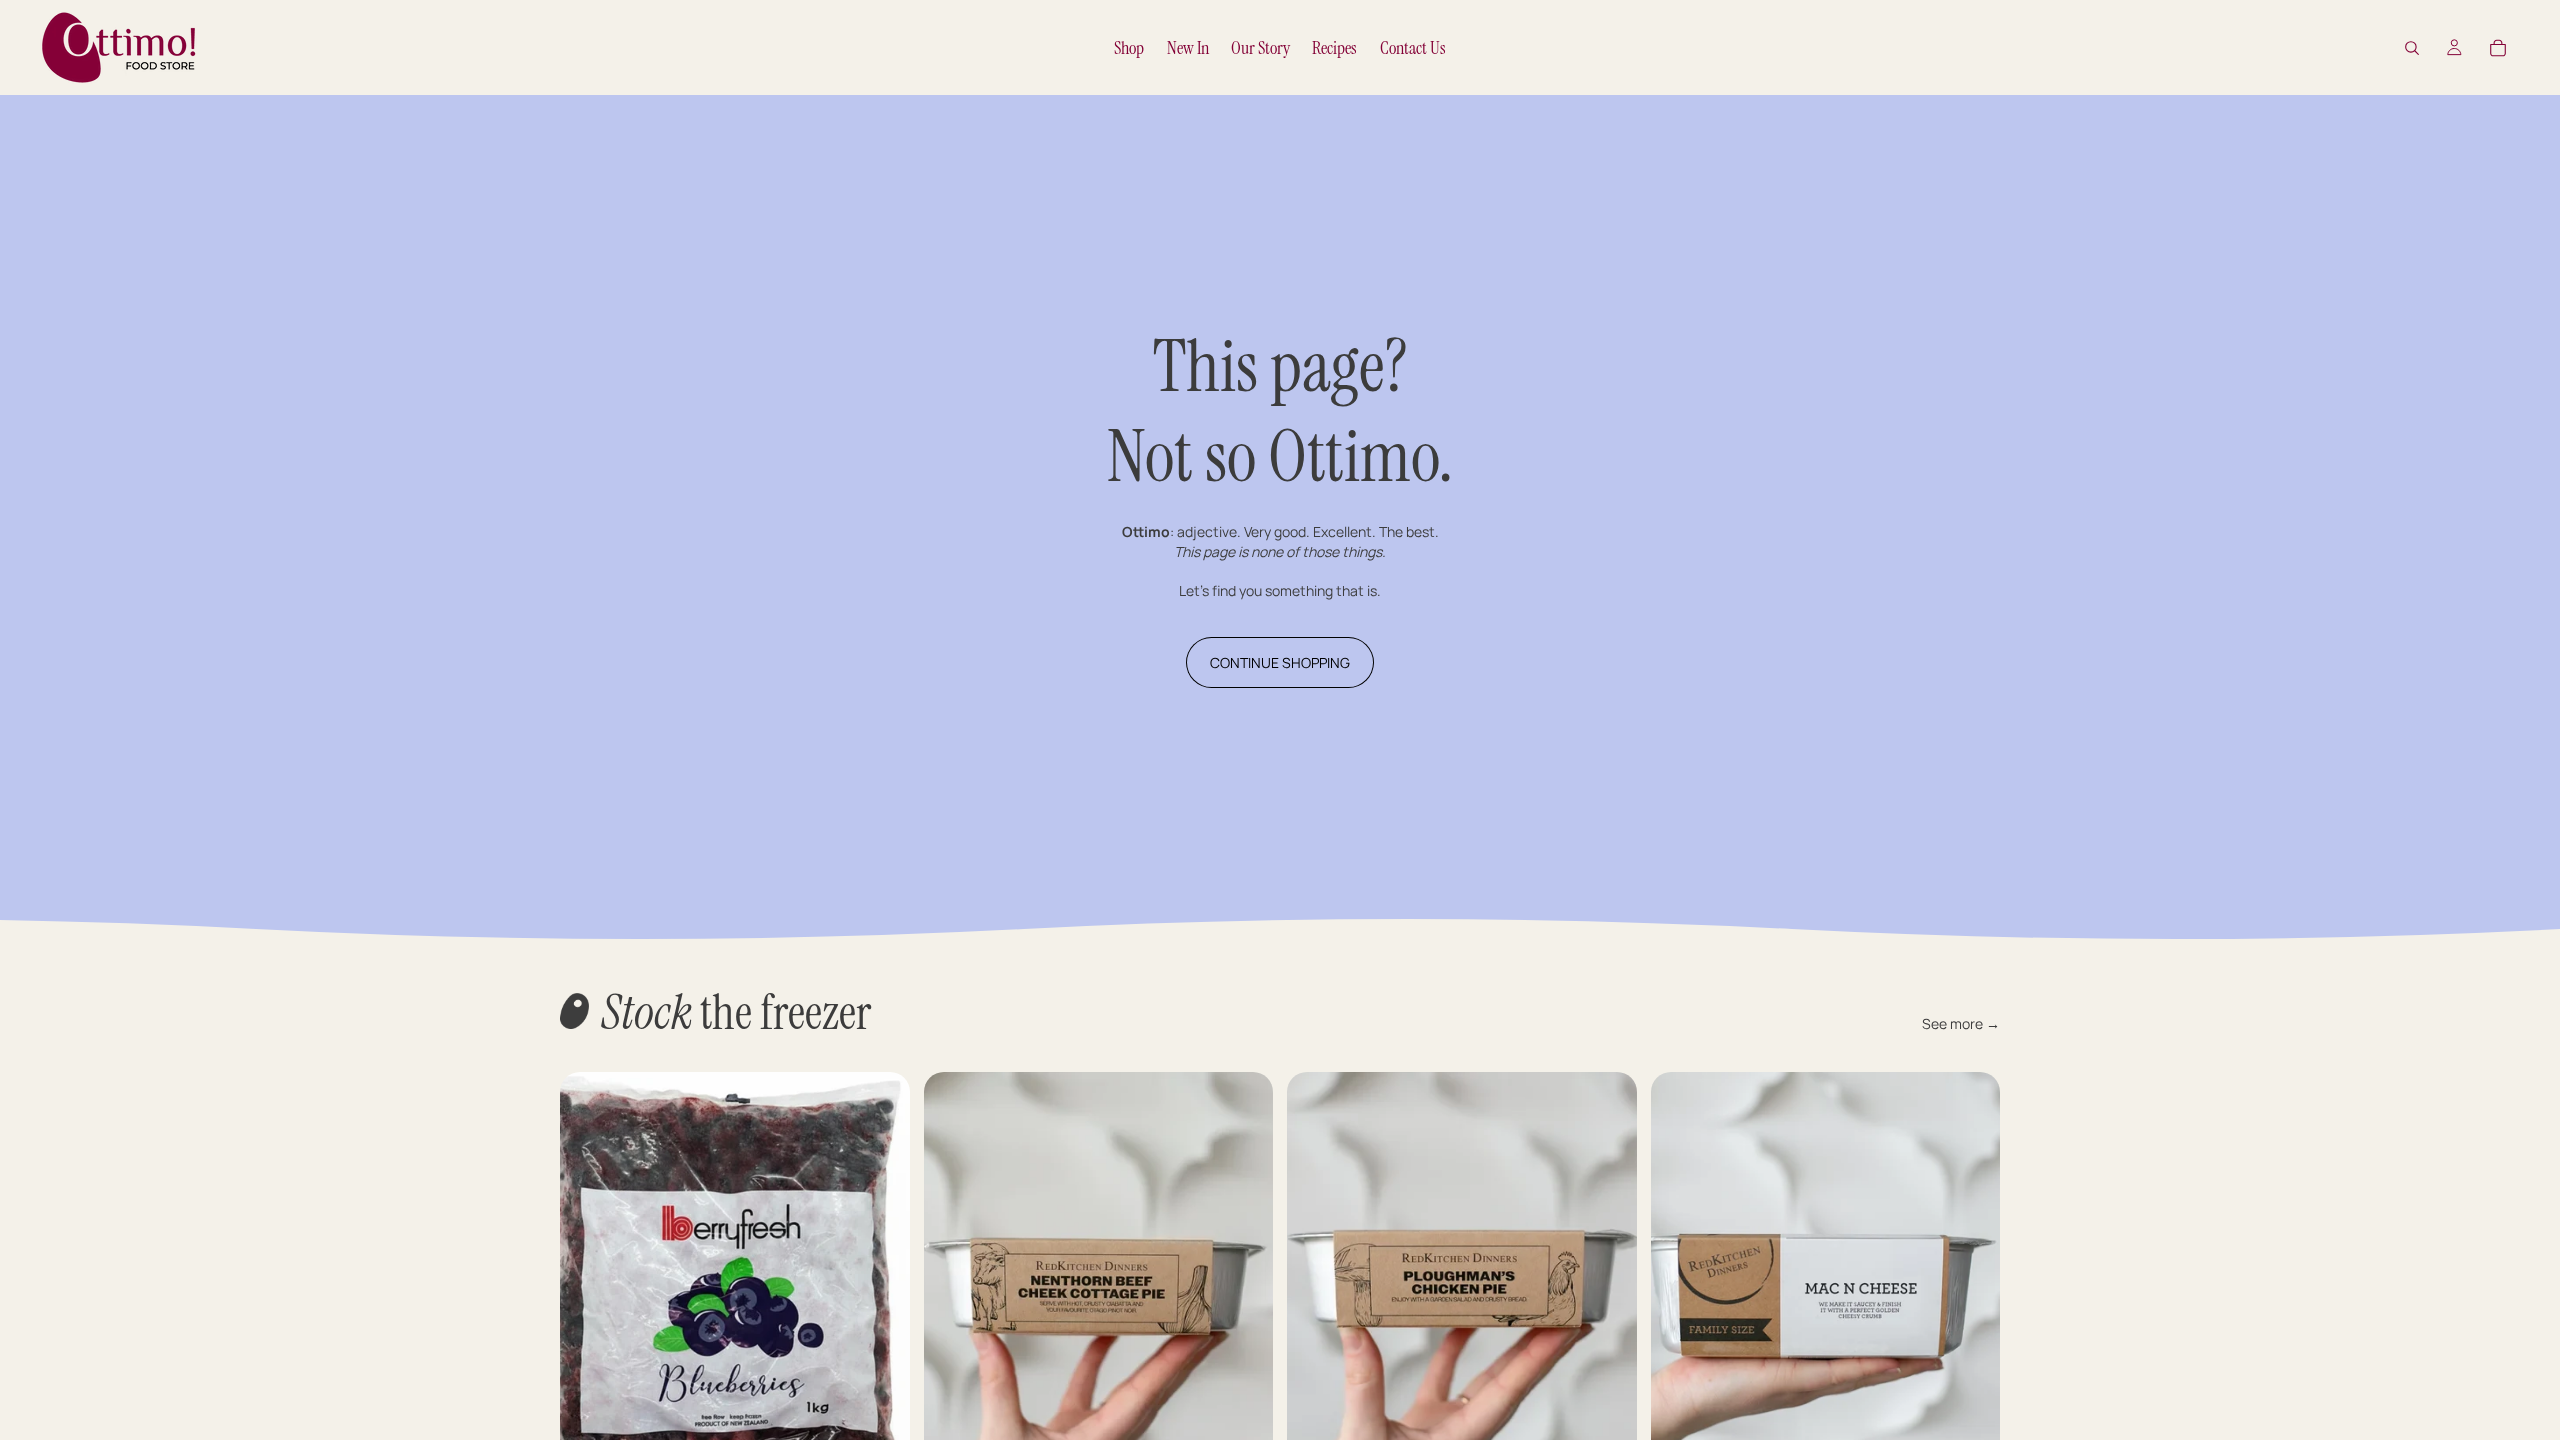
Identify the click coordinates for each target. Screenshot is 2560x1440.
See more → (1961, 1023)
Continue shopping (1280, 662)
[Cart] (2498, 48)
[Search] (2412, 48)
